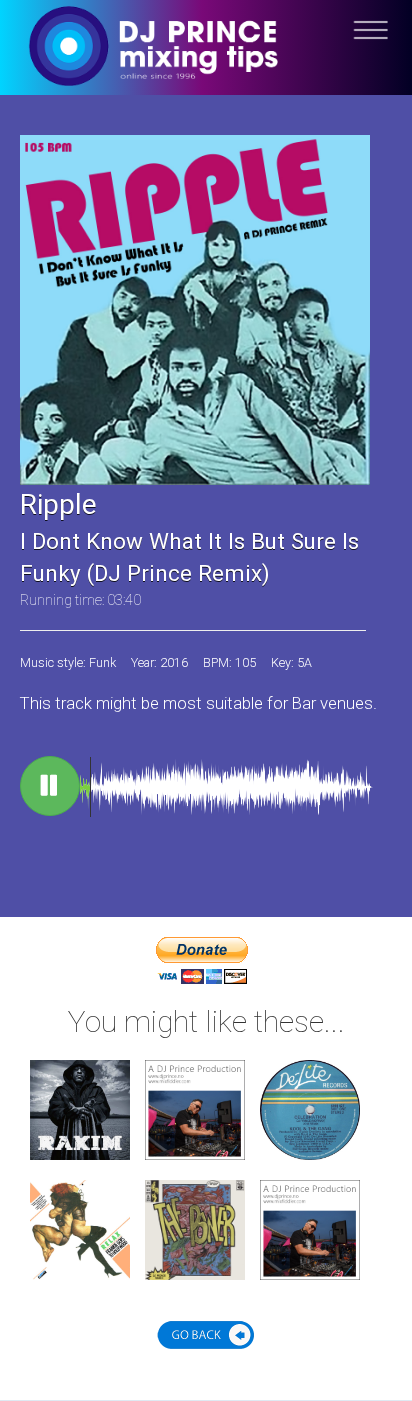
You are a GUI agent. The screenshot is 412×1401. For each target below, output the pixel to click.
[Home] (206, 62)
